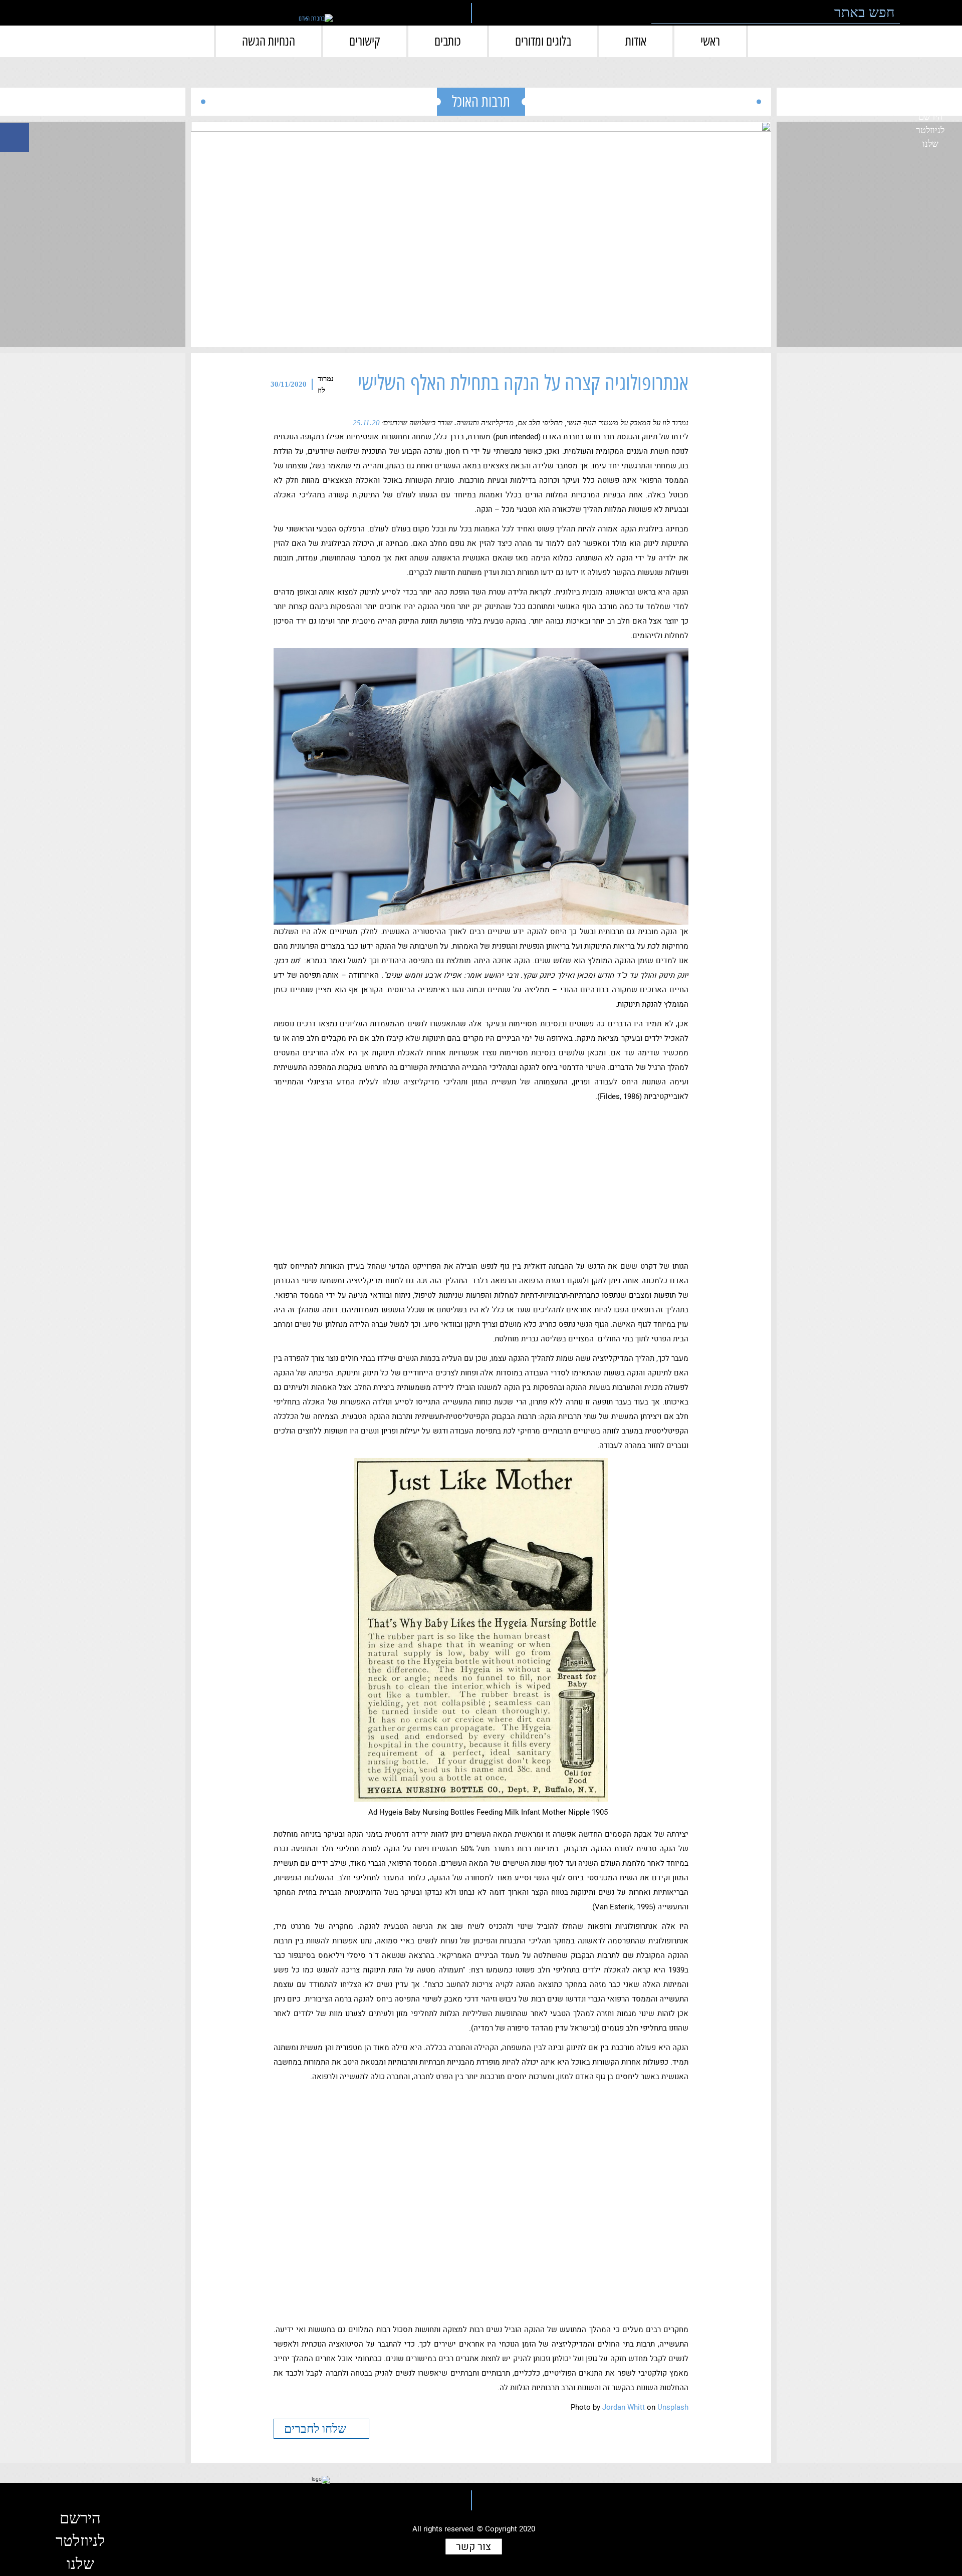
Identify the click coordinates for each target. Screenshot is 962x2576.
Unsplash (673, 2407)
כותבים (448, 41)
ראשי (710, 41)
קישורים (365, 41)
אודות (636, 41)
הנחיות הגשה (269, 41)
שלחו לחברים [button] (317, 2429)
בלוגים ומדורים (543, 41)
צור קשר (473, 2547)
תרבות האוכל (481, 101)
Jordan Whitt (624, 2407)
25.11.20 (366, 423)
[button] (914, 13)
